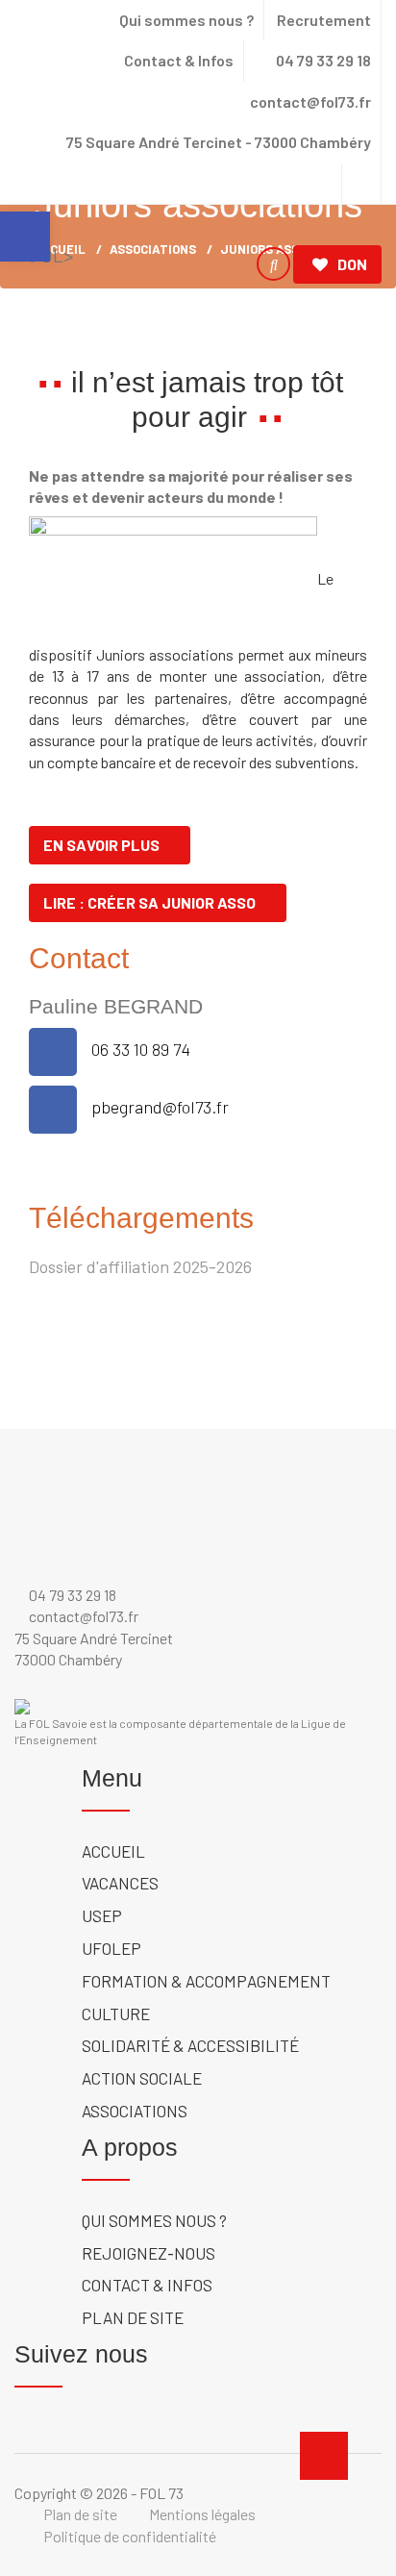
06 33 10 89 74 (141, 1049)
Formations (272, 313)
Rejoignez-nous (148, 2253)
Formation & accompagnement (206, 1981)
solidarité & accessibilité (190, 2045)
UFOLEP (186, 313)
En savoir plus (101, 845)
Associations (198, 357)
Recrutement (324, 20)
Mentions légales (202, 2514)
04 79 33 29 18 (322, 60)
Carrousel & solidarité (279, 335)
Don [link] (352, 264)
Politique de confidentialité (130, 2536)
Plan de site (133, 2317)
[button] (25, 237)
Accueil (113, 1851)
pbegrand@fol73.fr (160, 1107)
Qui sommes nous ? (186, 20)
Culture (116, 2013)
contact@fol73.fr (309, 101)
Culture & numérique (98, 335)
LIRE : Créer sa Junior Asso (149, 902)
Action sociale (77, 357)
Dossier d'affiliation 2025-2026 (140, 1266)
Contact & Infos (179, 60)
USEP (126, 313)
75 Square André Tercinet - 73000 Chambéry (219, 142)
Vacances (57, 313)
